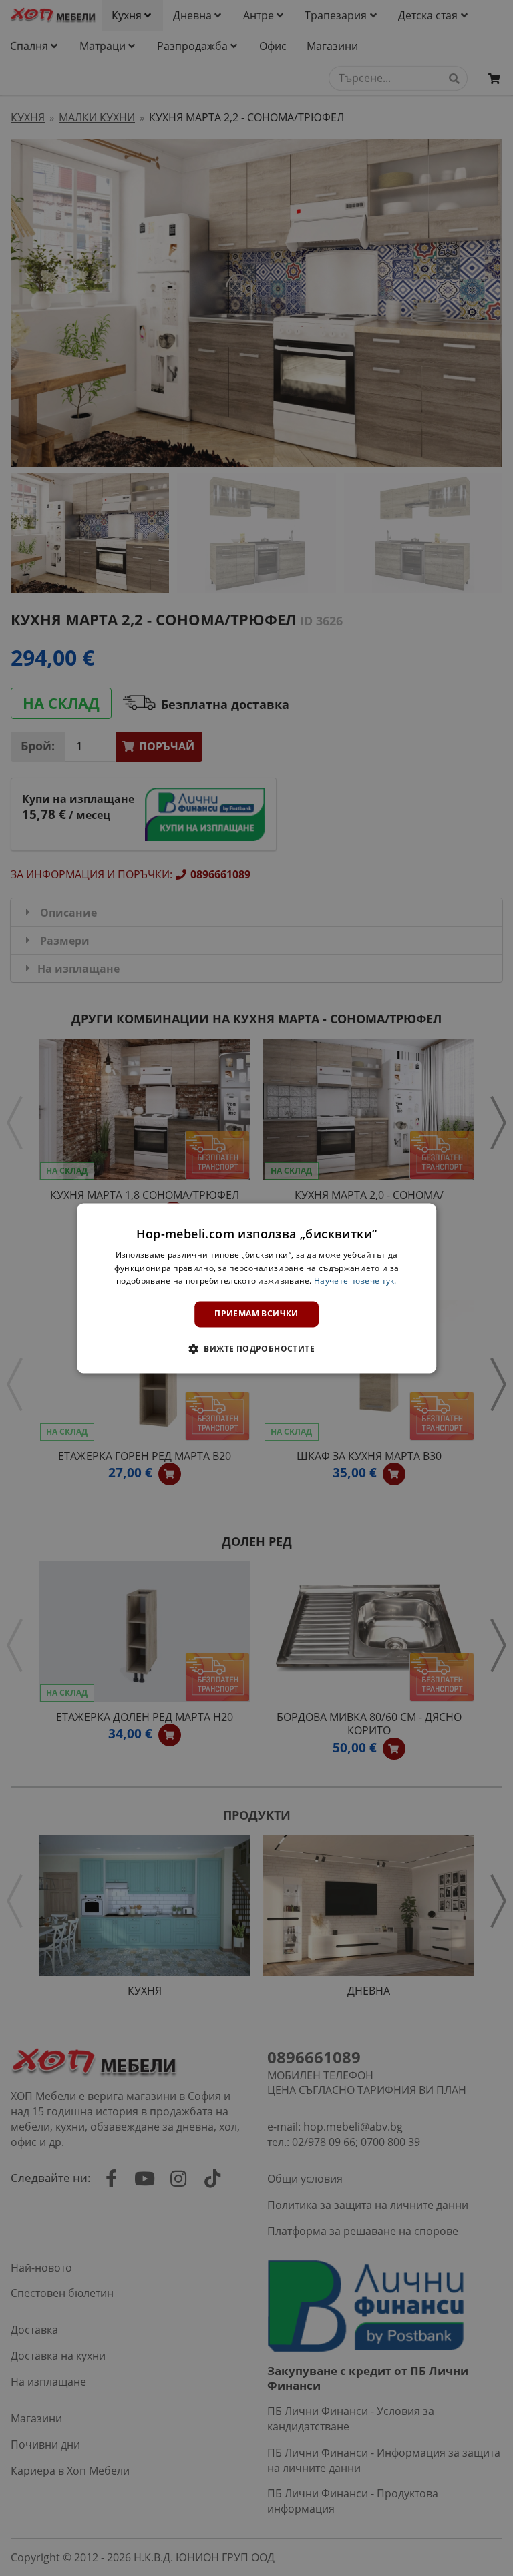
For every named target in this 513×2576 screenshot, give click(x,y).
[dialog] (256, 1288)
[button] (256, 1348)
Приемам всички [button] (256, 1314)
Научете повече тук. (355, 1281)
